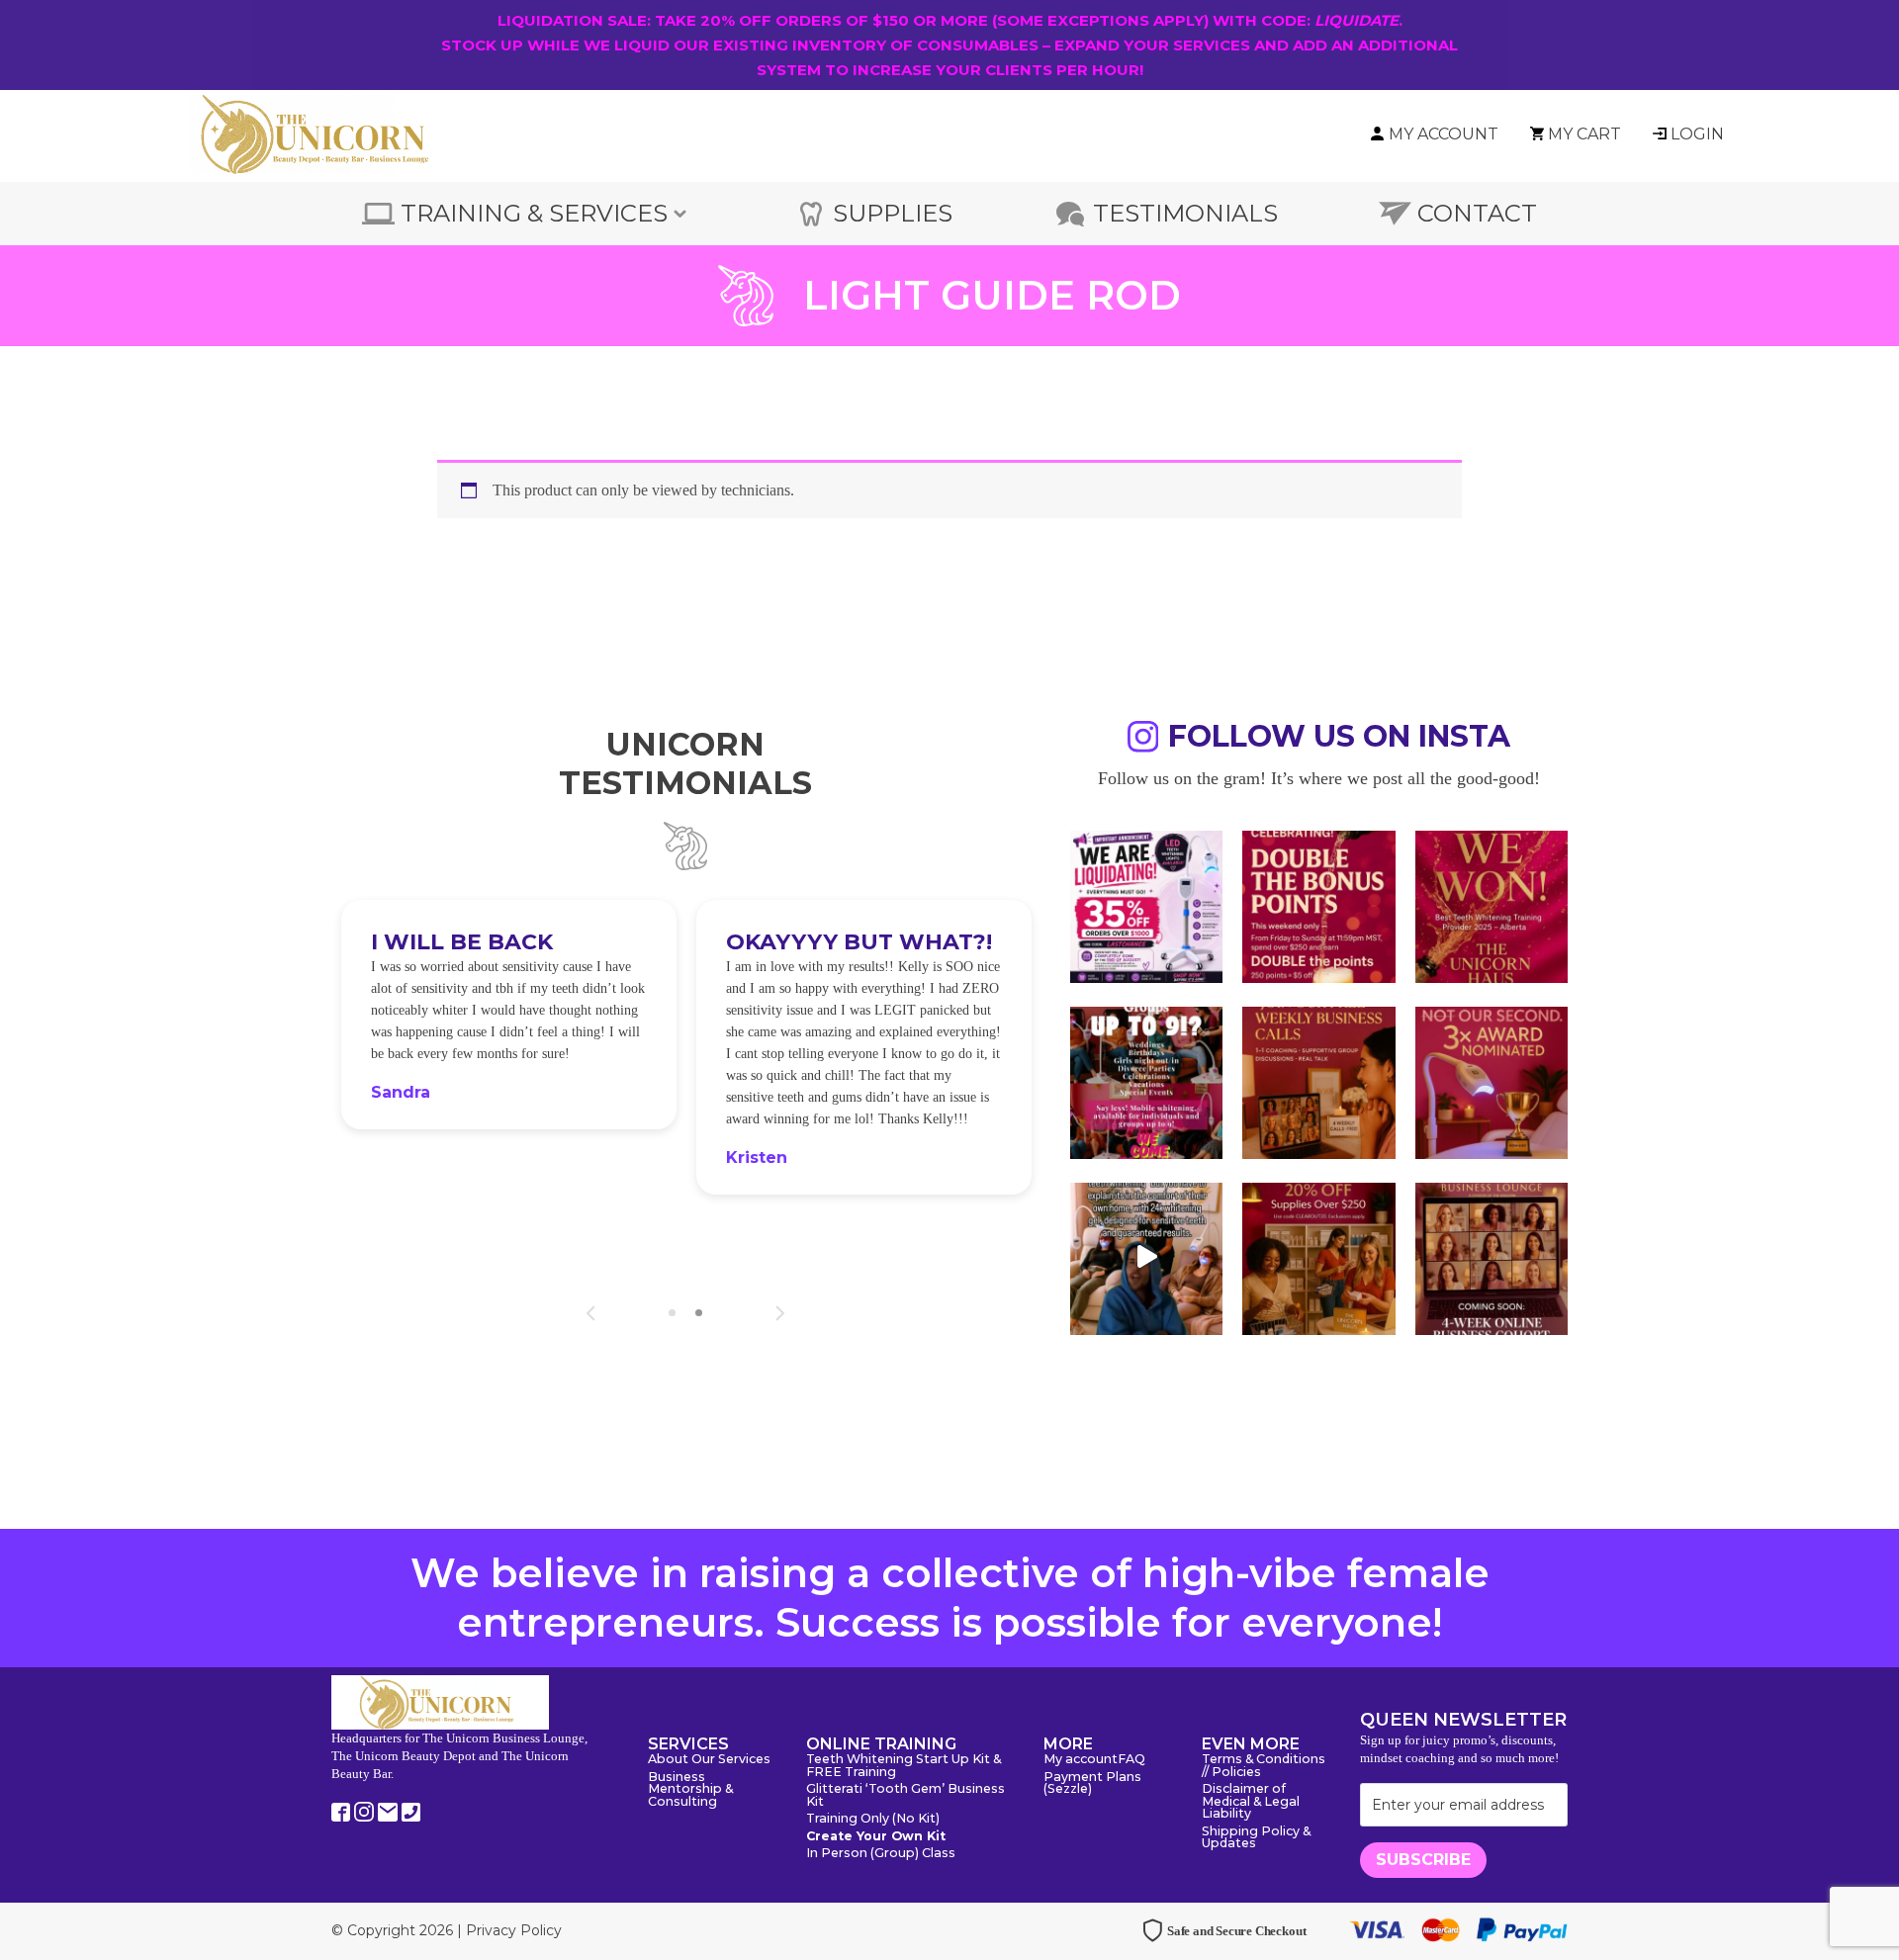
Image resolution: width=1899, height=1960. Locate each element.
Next (780, 1313)
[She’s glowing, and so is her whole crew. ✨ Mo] (1146, 1081)
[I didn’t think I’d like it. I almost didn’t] (1492, 1257)
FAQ (1131, 1760)
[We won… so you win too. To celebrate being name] (1318, 905)
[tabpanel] (509, 1014)
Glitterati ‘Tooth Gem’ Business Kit (905, 1796)
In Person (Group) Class (881, 1854)
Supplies (893, 213)
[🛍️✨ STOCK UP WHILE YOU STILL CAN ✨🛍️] (1318, 1257)
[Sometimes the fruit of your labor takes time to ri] (1492, 905)
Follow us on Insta (1339, 739)
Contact (1477, 213)
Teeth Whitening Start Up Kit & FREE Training (904, 1766)
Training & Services (534, 213)
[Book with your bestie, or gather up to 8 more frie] (1146, 1257)
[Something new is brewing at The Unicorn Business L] (1318, 1081)
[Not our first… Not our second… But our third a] (1492, 1081)
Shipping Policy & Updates (1256, 1838)
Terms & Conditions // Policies (1264, 1766)
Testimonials (1185, 213)
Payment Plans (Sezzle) (1092, 1784)
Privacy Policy (514, 1930)
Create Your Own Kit (876, 1837)
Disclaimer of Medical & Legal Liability (1251, 1802)
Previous (591, 1313)
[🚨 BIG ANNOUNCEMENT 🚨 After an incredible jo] (1146, 905)
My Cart (1584, 134)
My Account (1444, 134)
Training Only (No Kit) (873, 1819)
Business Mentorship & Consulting (690, 1790)
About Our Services (709, 1760)
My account (1081, 1760)
